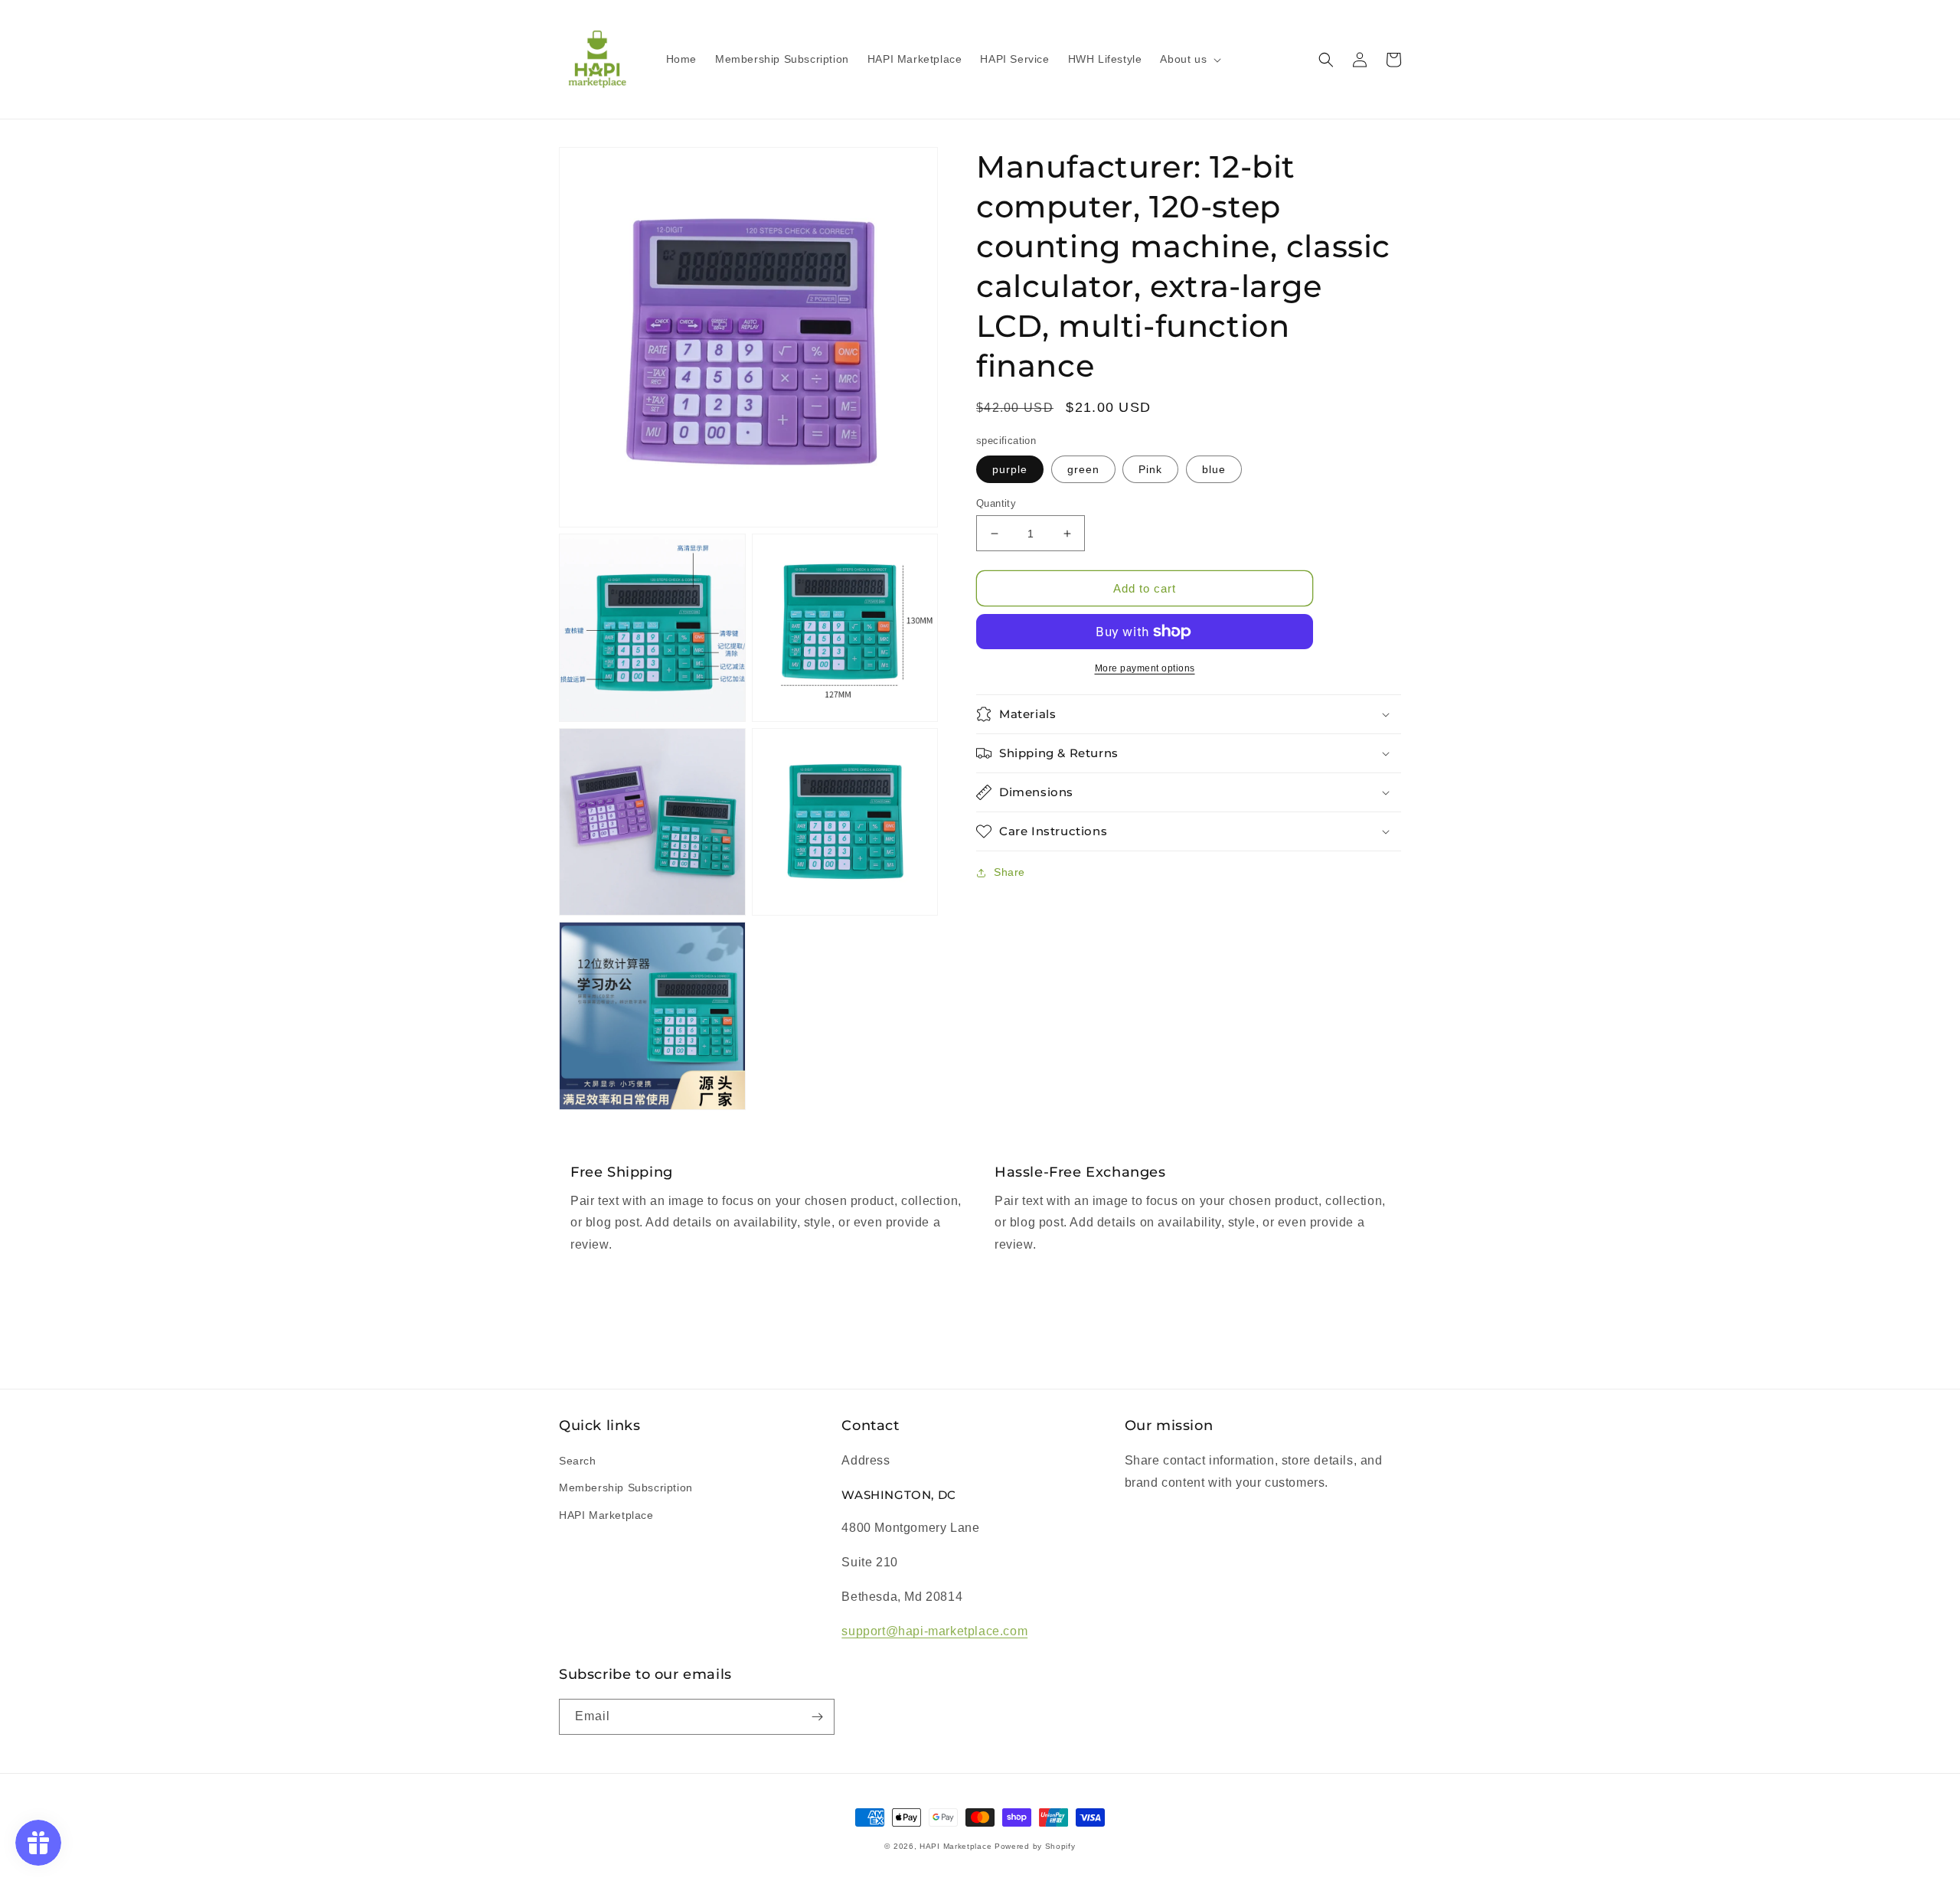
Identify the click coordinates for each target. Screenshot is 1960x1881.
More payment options (1145, 668)
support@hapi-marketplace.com (934, 1631)
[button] (1189, 59)
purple (1010, 469)
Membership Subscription (626, 1487)
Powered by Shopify (1035, 1846)
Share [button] (1009, 872)
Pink (1150, 469)
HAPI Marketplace (606, 1515)
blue (1214, 469)
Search (578, 1461)
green (1083, 469)
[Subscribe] (817, 1717)
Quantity (996, 503)
